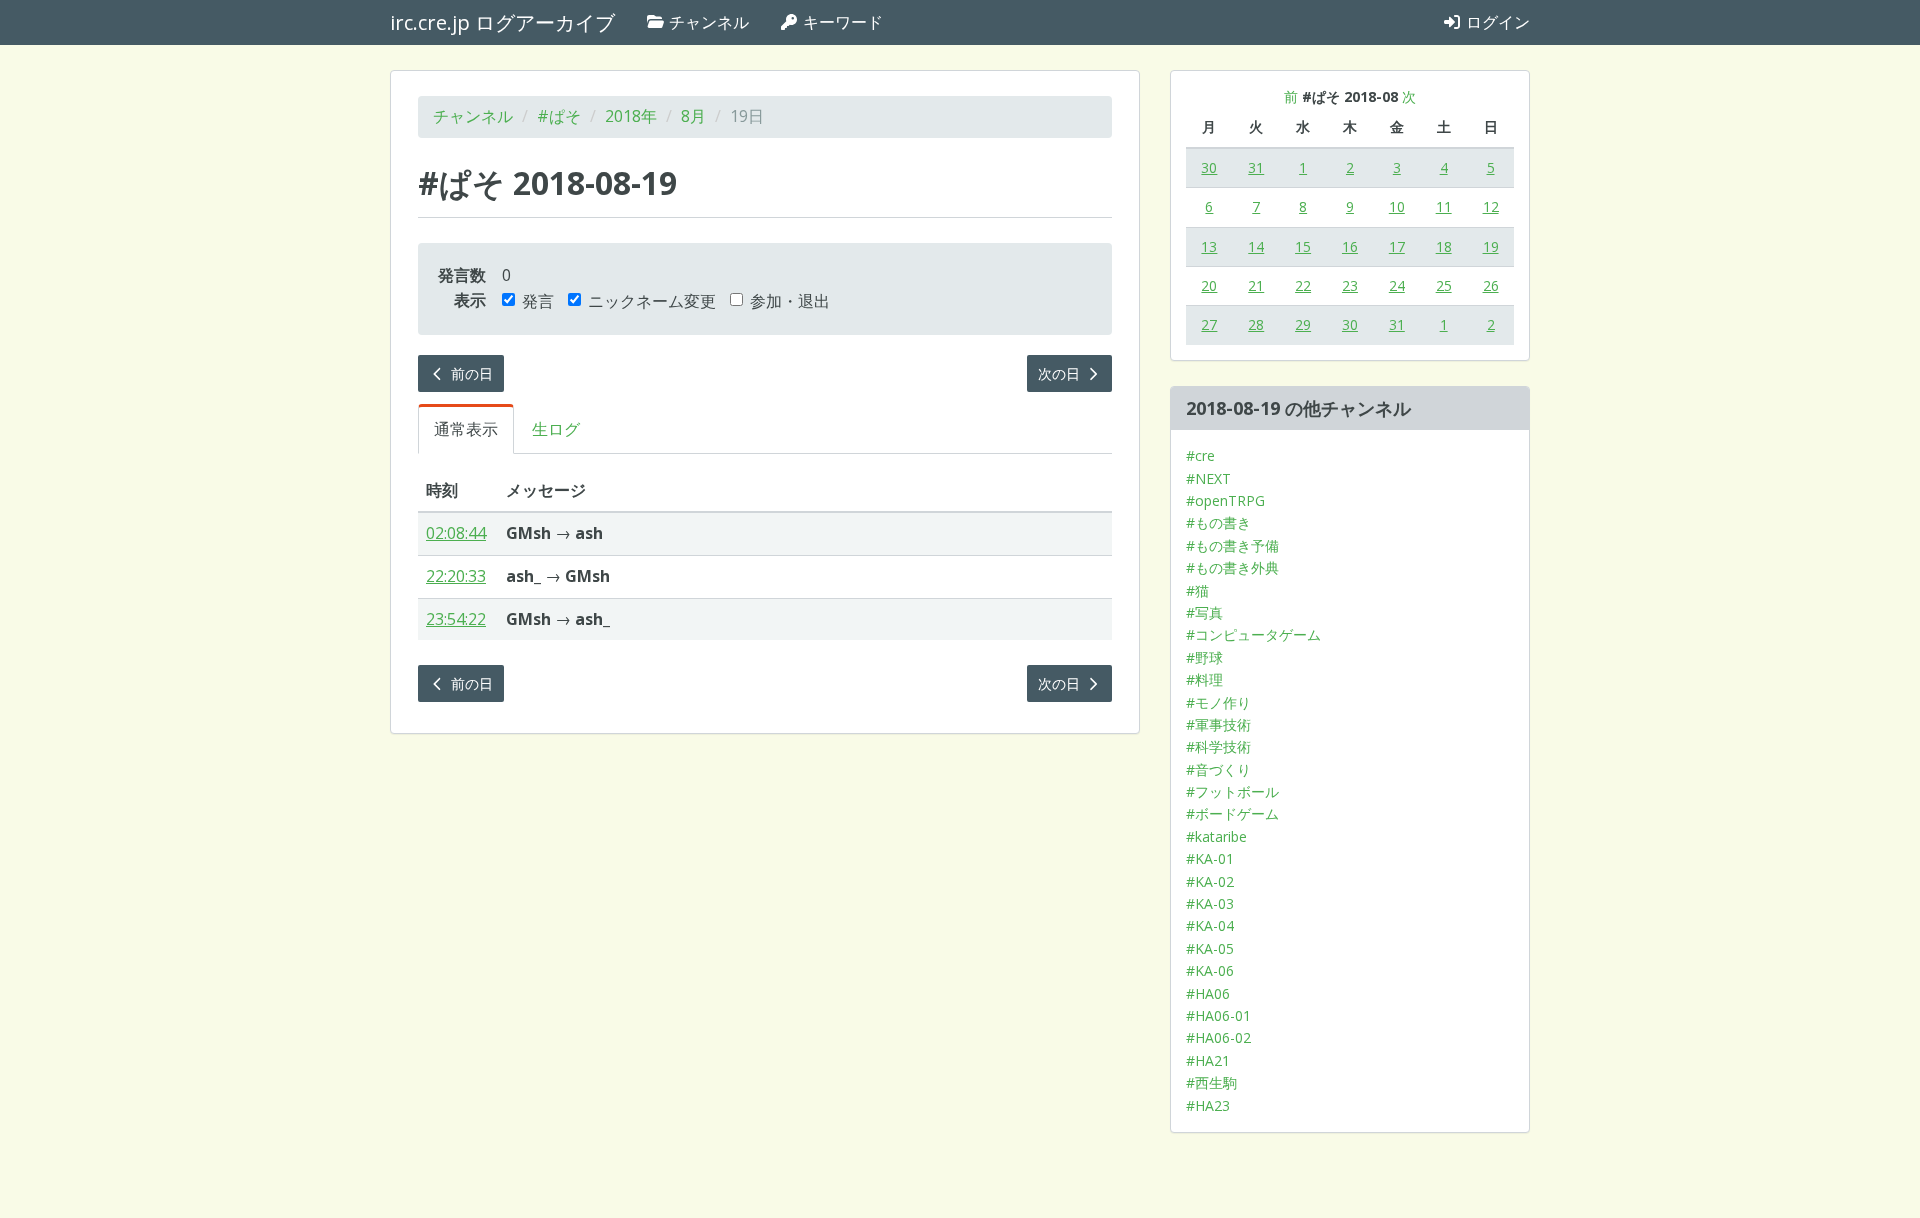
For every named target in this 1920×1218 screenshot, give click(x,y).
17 (1397, 246)
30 (1209, 167)
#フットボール (1232, 791)
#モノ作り (1218, 702)
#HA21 (1208, 1060)
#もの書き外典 (1232, 567)
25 (1444, 285)
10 (1397, 206)
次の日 (1061, 373)
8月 (693, 116)
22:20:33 (456, 576)
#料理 (1204, 679)
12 (1491, 206)
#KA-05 (1210, 948)
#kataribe (1216, 836)
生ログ (556, 429)
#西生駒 (1211, 1082)
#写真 (1204, 612)
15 (1303, 246)
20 (1209, 285)
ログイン (1496, 22)
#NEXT (1208, 478)
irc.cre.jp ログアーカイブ (502, 22)
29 (1303, 324)
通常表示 (466, 429)
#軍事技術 (1218, 724)
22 (1303, 285)
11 (1444, 206)
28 (1256, 324)
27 (1209, 324)
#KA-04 (1210, 925)
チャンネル (707, 22)
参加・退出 (790, 301)
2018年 (631, 116)
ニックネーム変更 (652, 301)
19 (1491, 246)
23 (1350, 285)
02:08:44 (456, 533)
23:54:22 (456, 619)
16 (1350, 246)
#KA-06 (1210, 970)
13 (1209, 246)
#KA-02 (1210, 881)
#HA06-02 (1218, 1037)
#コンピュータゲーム (1253, 634)
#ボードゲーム (1232, 813)
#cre (1200, 455)
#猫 (1197, 590)
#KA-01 (1210, 858)
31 (1256, 167)
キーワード (841, 22)
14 (1256, 246)
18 (1444, 246)
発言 (538, 301)
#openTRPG (1225, 500)
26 (1491, 285)
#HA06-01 (1218, 1015)
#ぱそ (559, 116)
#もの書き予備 (1232, 545)
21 (1256, 285)
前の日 (470, 373)
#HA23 (1208, 1105)
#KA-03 (1210, 903)
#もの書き (1218, 522)
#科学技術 (1218, 746)
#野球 (1204, 657)
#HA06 (1208, 993)
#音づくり (1218, 769)
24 (1397, 285)
